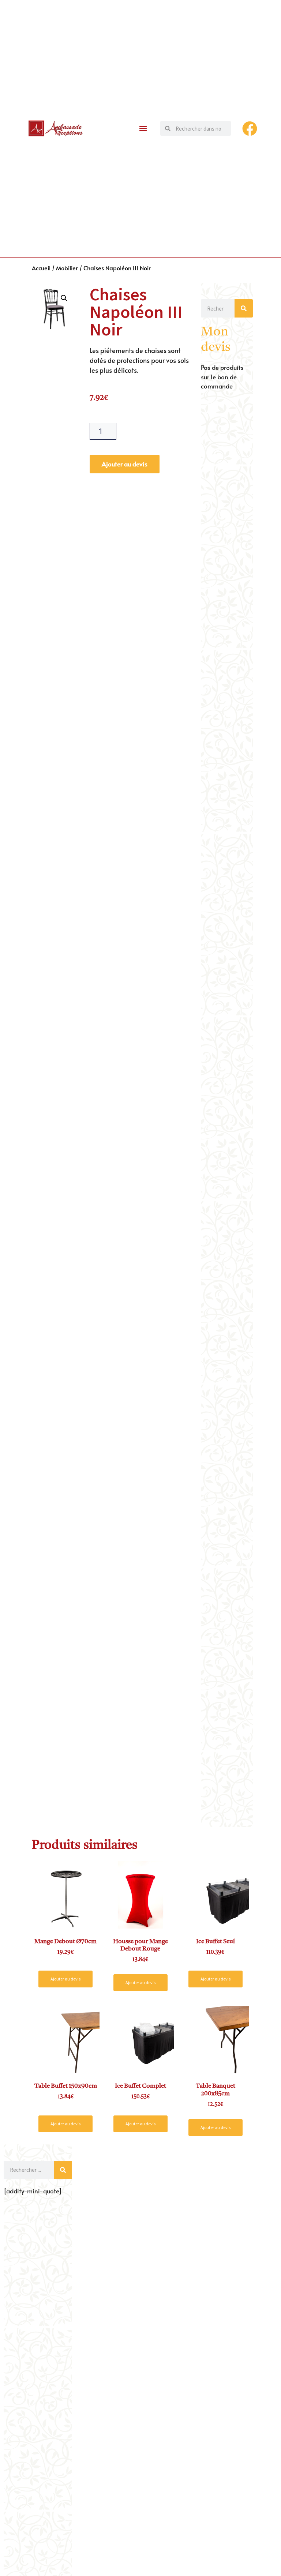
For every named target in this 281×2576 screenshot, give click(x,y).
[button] (143, 129)
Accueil (41, 268)
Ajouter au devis (125, 464)
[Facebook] (250, 129)
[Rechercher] (244, 308)
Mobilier (67, 268)
